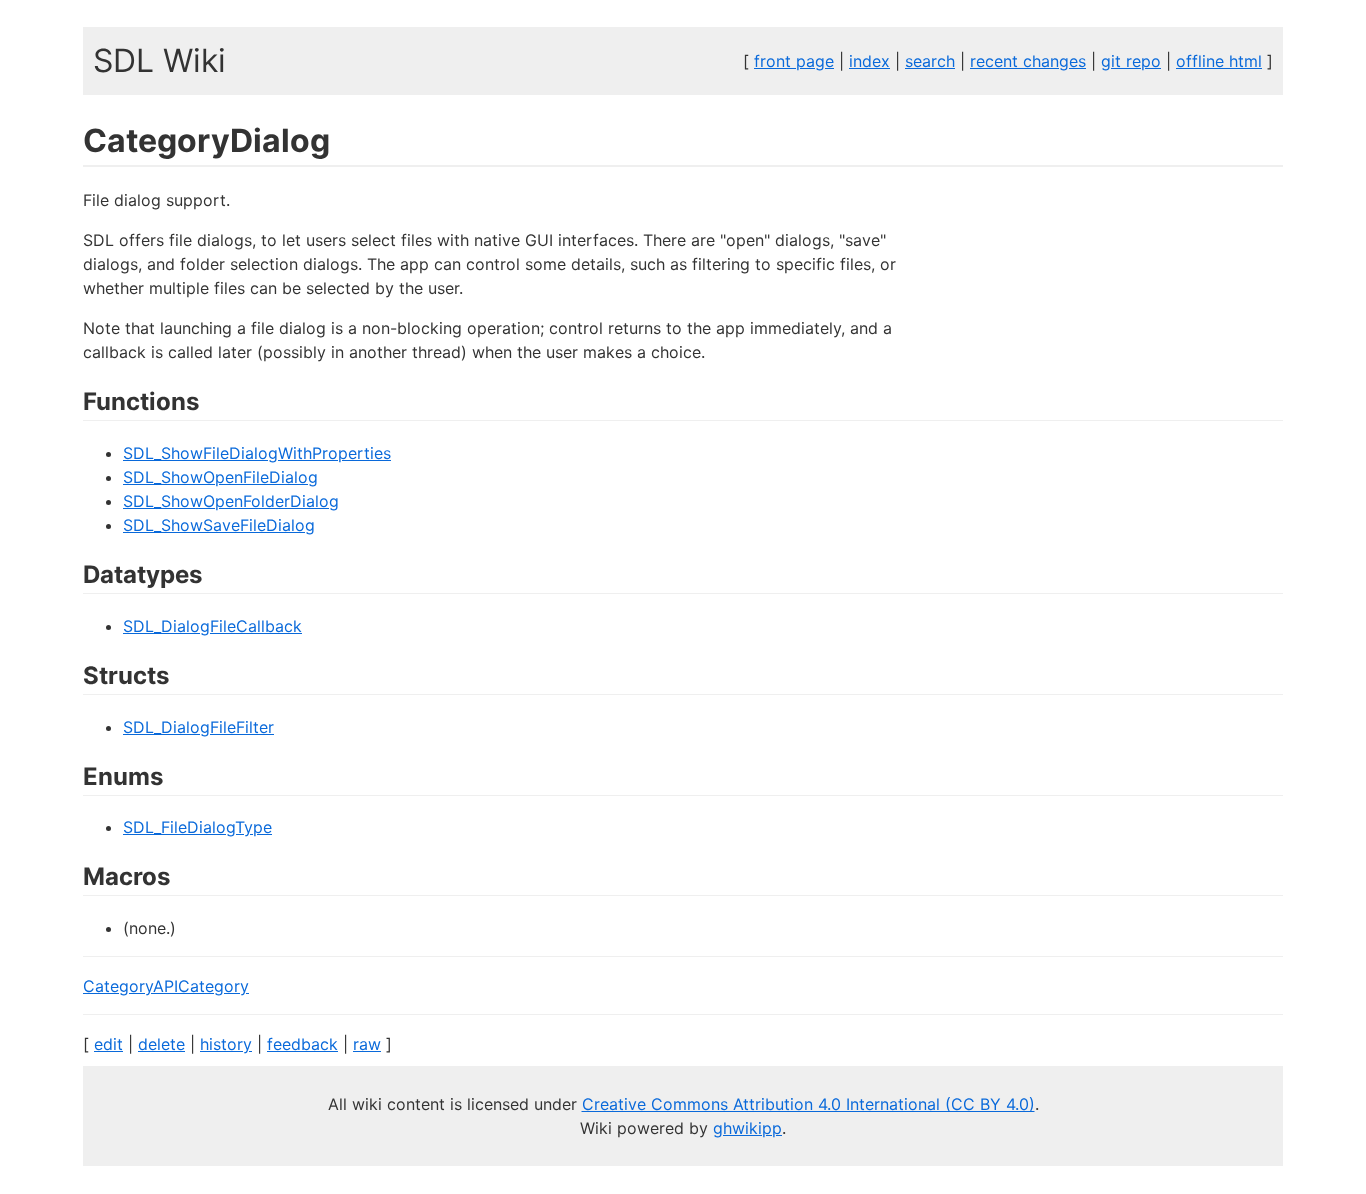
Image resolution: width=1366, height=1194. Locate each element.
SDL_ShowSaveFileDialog (219, 525)
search (930, 61)
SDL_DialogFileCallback (212, 626)
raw (367, 1044)
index (869, 61)
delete (161, 1044)
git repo (1131, 61)
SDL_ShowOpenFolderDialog (231, 501)
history (226, 1044)
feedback (302, 1044)
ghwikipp (747, 1128)
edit (108, 1044)
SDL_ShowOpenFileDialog (220, 477)
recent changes (1028, 61)
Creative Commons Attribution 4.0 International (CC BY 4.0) (808, 1104)
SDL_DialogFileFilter (198, 727)
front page (794, 61)
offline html (1219, 61)
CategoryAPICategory (166, 986)
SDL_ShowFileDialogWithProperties (257, 453)
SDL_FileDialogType (197, 827)
